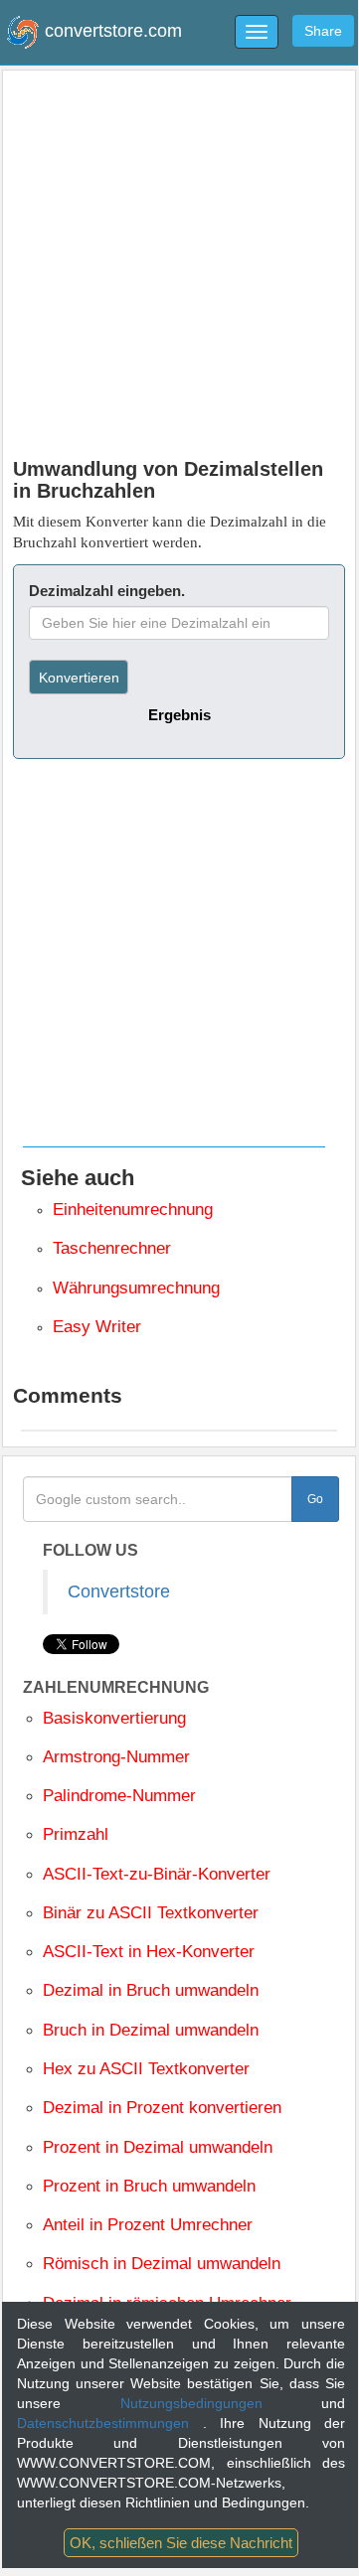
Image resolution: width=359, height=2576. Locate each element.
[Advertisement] (180, 259)
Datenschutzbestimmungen (110, 2423)
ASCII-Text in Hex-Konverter (149, 1952)
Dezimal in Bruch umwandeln (151, 1990)
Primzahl (76, 1834)
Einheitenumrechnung (133, 1210)
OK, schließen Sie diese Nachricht (181, 2543)
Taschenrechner (112, 1248)
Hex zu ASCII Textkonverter (146, 2069)
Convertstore (119, 1591)
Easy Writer (97, 1327)
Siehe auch (78, 1178)
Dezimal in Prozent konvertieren (162, 2108)
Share (323, 31)
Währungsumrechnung (136, 1288)
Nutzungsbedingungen (221, 2403)
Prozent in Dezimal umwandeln (158, 2147)
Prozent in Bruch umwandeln (149, 2186)
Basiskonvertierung (114, 1718)
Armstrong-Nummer (116, 1757)
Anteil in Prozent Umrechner (148, 2225)
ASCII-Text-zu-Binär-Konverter (157, 1874)
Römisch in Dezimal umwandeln (162, 2264)
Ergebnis (179, 715)
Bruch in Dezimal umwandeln (151, 2030)
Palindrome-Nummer (119, 1796)
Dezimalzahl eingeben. (107, 591)
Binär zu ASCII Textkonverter (151, 1913)
